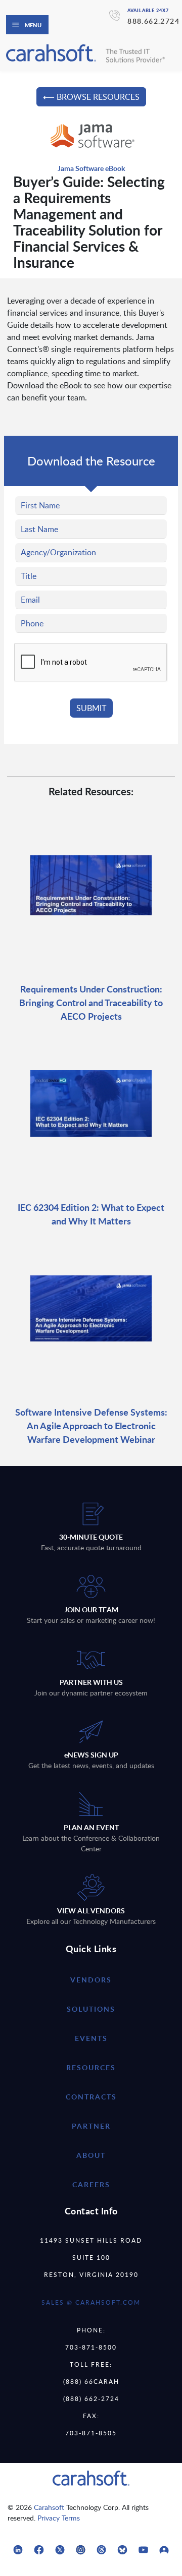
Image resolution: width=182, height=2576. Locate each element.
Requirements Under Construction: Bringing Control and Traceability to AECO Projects (91, 1002)
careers (91, 2184)
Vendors (91, 1980)
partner (91, 2126)
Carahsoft (49, 2507)
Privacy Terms (59, 2518)
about (91, 2155)
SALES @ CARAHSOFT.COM (91, 2302)
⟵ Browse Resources (91, 97)
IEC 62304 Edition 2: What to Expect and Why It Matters (91, 1214)
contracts (91, 2097)
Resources (91, 2067)
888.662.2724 (153, 21)
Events (91, 2038)
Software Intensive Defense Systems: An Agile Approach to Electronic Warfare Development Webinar (91, 1425)
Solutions (91, 2009)
